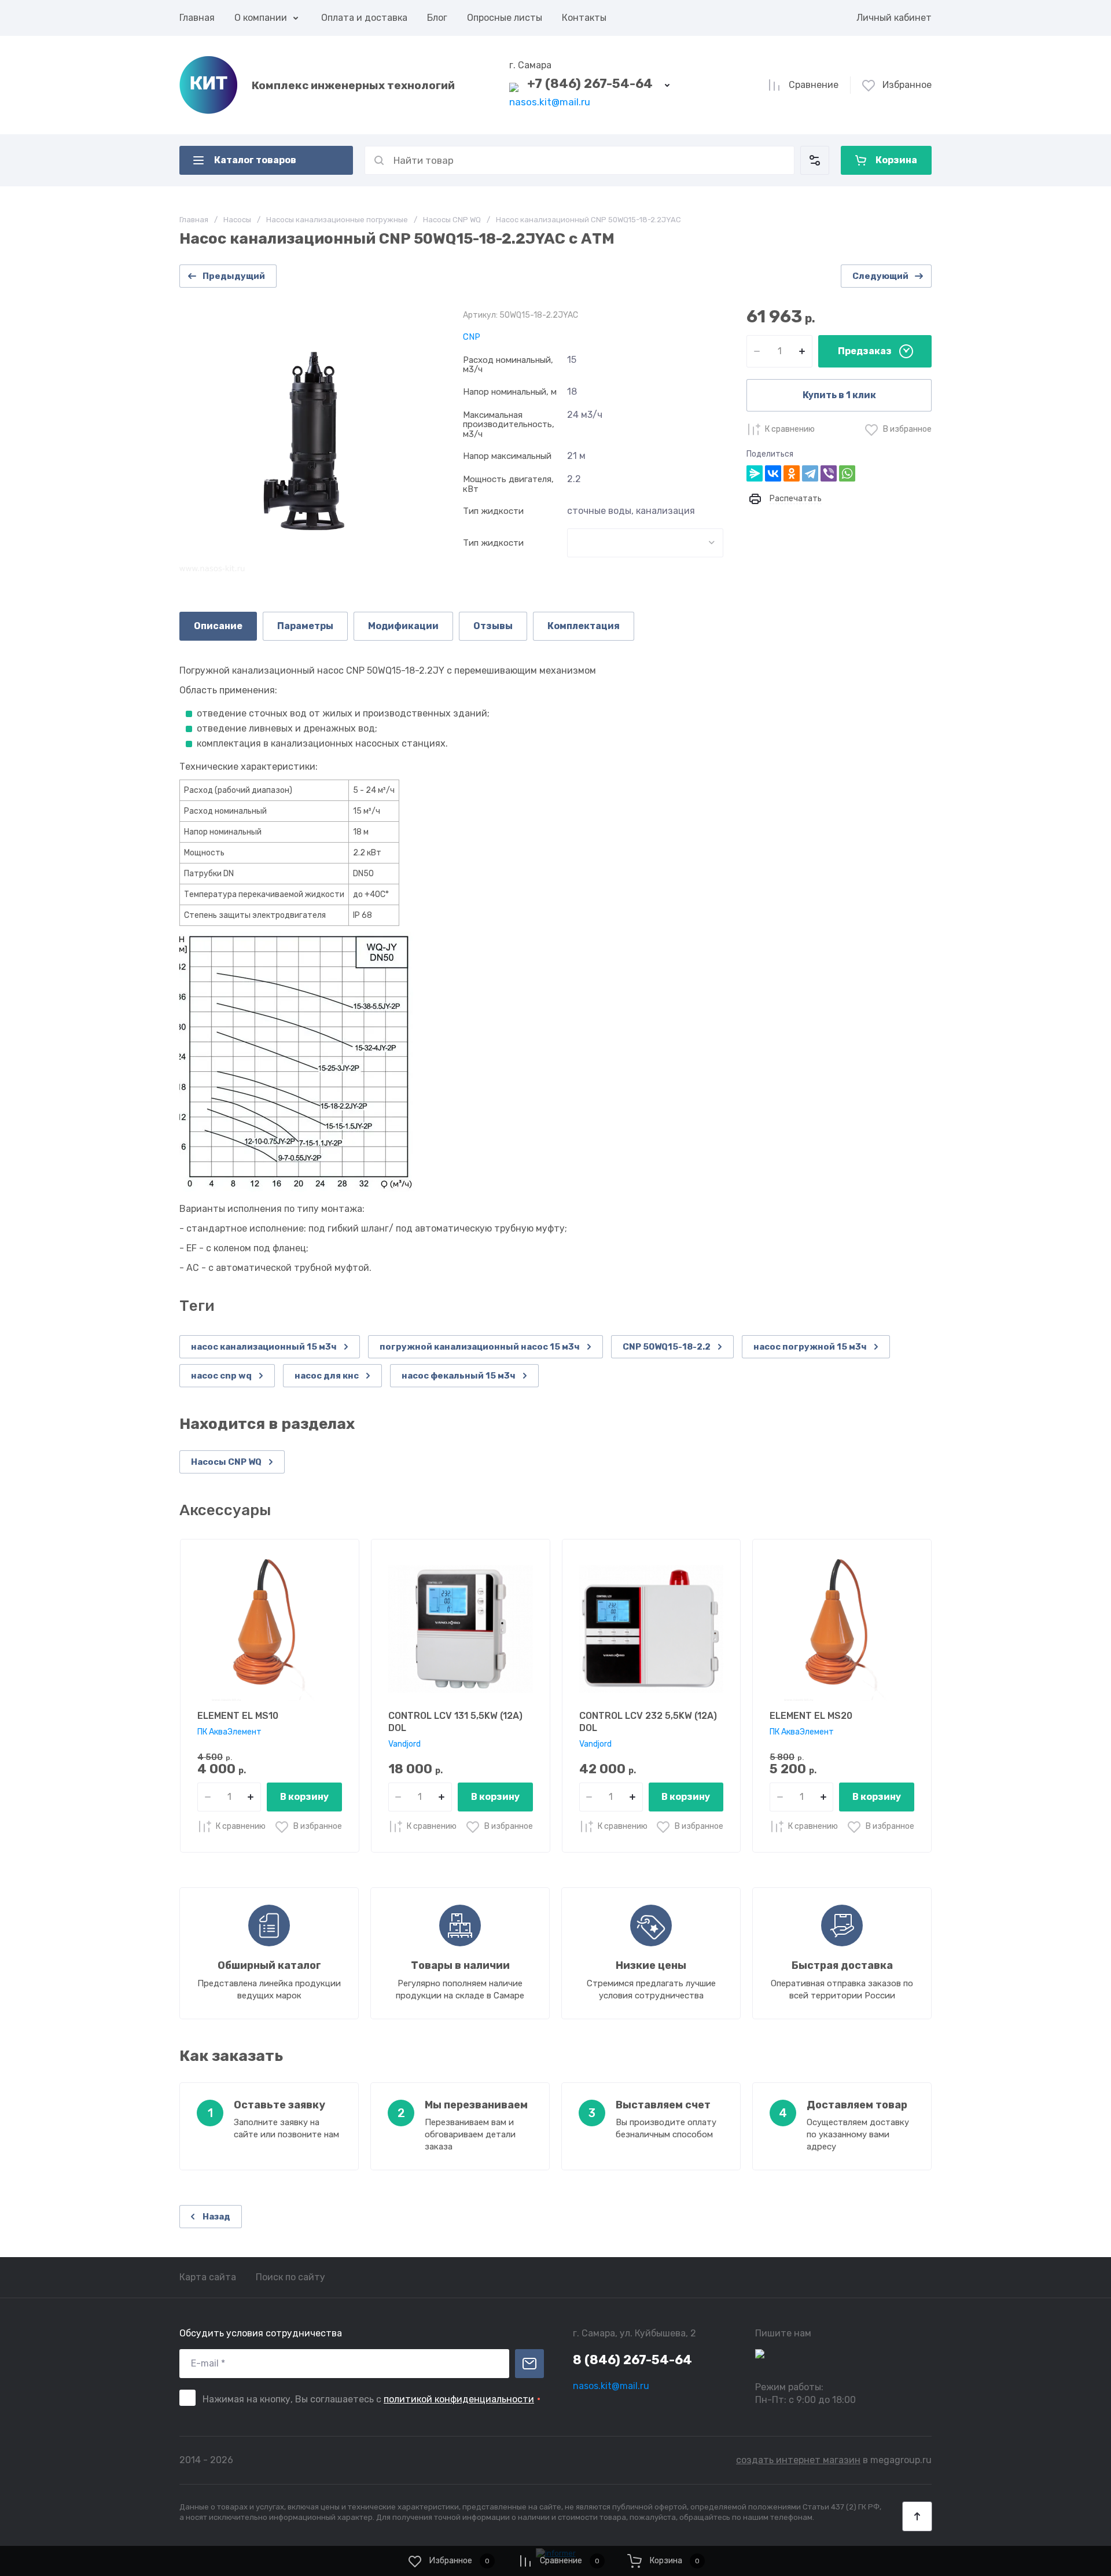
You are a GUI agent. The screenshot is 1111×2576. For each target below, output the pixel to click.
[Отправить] (529, 2364)
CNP (472, 337)
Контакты (584, 18)
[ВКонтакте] (773, 473)
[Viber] (829, 473)
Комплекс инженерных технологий (353, 85)
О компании (261, 18)
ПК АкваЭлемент (229, 1732)
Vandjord (404, 1744)
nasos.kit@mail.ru (550, 102)
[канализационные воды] (645, 543)
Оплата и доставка (364, 18)
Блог (437, 18)
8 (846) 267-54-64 (632, 2360)
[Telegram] (810, 473)
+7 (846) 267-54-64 (590, 84)
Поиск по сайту (290, 2277)
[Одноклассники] (792, 473)
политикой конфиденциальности (459, 2399)
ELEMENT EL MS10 (238, 1716)
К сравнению (790, 429)
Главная (197, 18)
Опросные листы (505, 18)
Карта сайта (208, 2277)
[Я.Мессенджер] (755, 473)
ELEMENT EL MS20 (811, 1716)
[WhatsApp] (847, 473)
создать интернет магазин (798, 2460)
